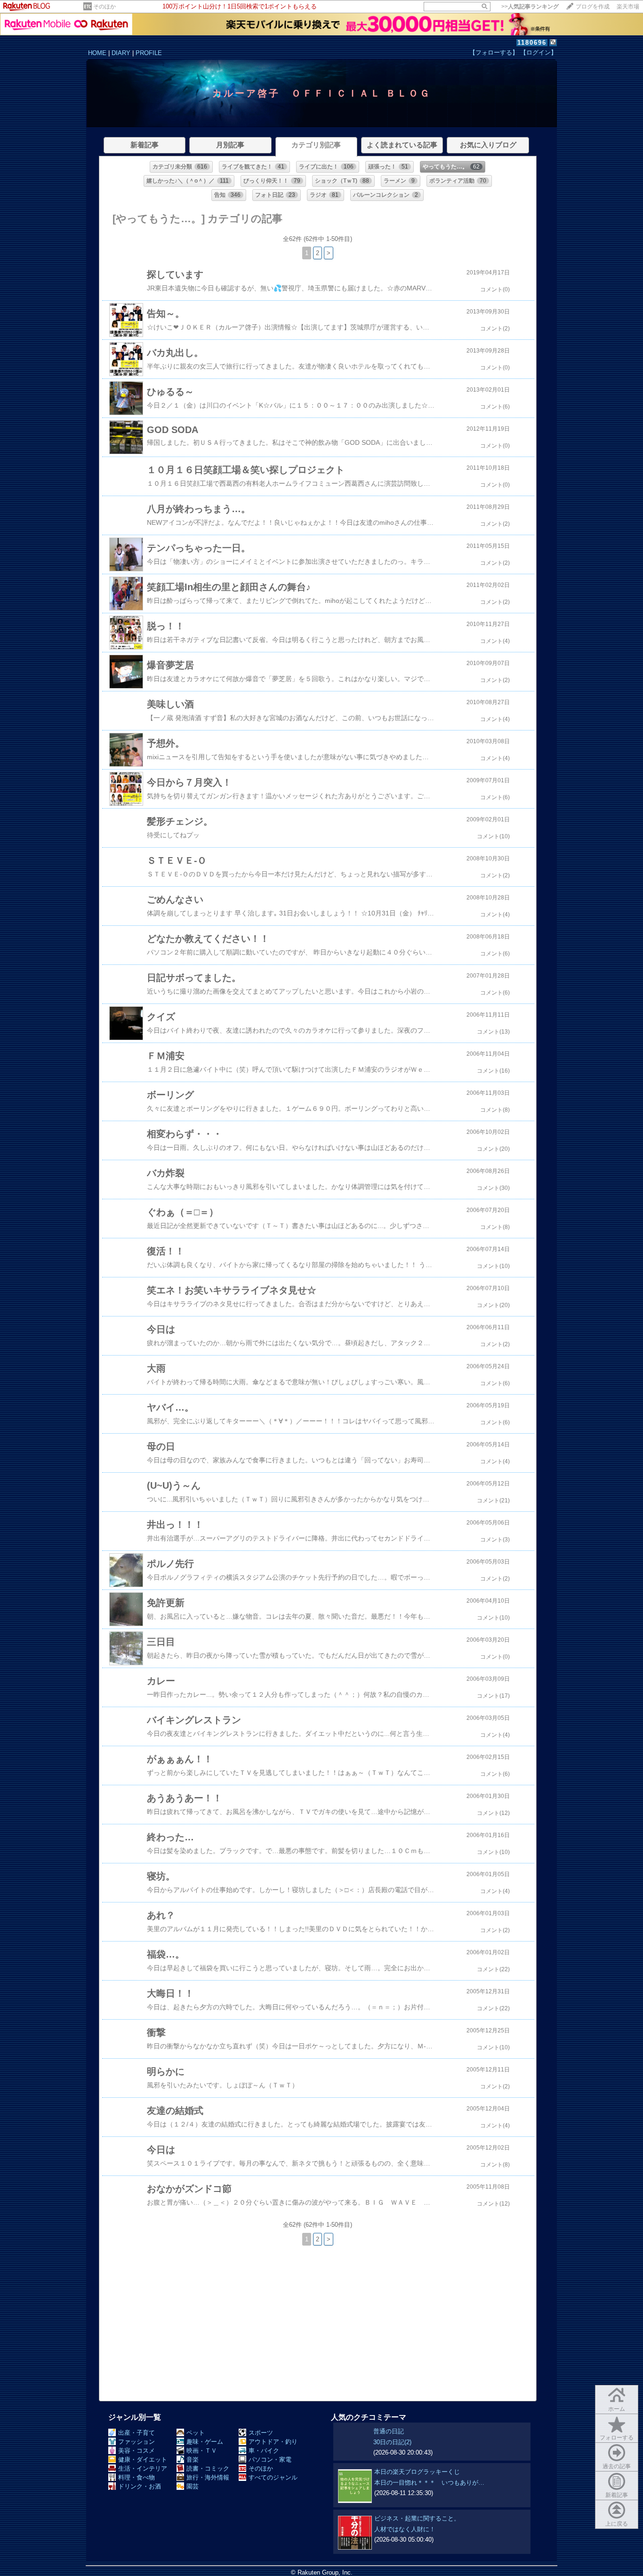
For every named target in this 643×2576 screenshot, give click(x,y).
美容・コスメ (137, 2451)
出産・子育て (137, 2433)
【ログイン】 (539, 52)
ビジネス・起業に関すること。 (417, 2518)
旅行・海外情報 (208, 2477)
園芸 (193, 2486)
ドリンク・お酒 (140, 2486)
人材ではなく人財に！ (405, 2529)
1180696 (532, 43)
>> (530, 7)
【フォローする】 (494, 52)
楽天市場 (628, 7)
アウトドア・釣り (273, 2442)
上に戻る (617, 2524)
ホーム (617, 2409)
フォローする (617, 2438)
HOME (97, 53)
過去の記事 (617, 2466)
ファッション (137, 2442)
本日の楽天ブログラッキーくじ (417, 2472)
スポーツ (261, 2433)
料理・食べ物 (137, 2477)
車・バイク (264, 2451)
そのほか (104, 7)
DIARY (121, 53)
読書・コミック (208, 2468)
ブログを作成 (593, 7)
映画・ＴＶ (202, 2451)
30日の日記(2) (392, 2442)
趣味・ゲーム (205, 2442)
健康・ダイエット (143, 2460)
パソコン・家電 (270, 2460)
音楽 (193, 2460)
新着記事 (617, 2495)
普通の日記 (389, 2431)
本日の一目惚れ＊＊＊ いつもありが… (429, 2483)
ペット (196, 2433)
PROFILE (149, 53)
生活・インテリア (143, 2468)
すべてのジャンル (273, 2477)
